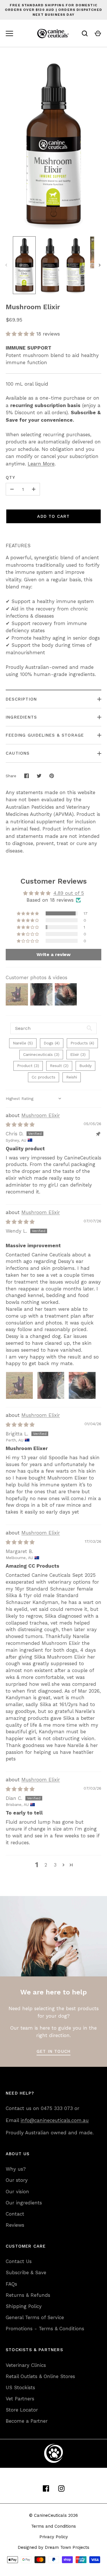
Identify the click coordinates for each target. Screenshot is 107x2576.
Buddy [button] (85, 1066)
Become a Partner (27, 2421)
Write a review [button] (53, 954)
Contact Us (19, 2261)
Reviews (15, 2225)
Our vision (17, 2192)
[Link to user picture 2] (51, 1385)
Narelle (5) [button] (23, 1043)
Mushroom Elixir (41, 1115)
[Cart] (98, 33)
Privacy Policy (54, 2537)
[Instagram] (61, 2488)
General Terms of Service (35, 2317)
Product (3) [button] (28, 1066)
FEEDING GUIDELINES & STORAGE (45, 735)
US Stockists (20, 2387)
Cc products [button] (44, 1077)
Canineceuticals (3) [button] (41, 1054)
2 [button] (46, 1865)
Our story (17, 2180)
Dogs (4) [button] (52, 1043)
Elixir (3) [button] (78, 1054)
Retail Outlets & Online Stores (40, 2376)
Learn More (41, 464)
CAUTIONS (18, 753)
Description (21, 699)
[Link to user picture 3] (82, 1385)
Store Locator (22, 2410)
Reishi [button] (72, 1077)
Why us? (16, 2169)
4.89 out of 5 (69, 893)
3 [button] (55, 1865)
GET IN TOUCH (53, 2051)
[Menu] (9, 33)
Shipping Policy (24, 2306)
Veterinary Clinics (26, 2365)
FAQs (11, 2284)
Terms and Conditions (53, 2526)
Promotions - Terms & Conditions (45, 2329)
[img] (20, 1125)
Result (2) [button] (59, 1066)
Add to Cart (53, 516)
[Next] (100, 265)
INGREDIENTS (21, 717)
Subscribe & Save (26, 2272)
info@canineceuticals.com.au (55, 2120)
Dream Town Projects (67, 2547)
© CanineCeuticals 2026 (53, 2515)
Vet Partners (20, 2399)
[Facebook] (46, 2488)
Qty (11, 477)
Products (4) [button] (82, 1043)
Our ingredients (24, 2203)
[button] (21, 334)
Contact (15, 2214)
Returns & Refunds (28, 2295)
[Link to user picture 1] (19, 1385)
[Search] (85, 33)
